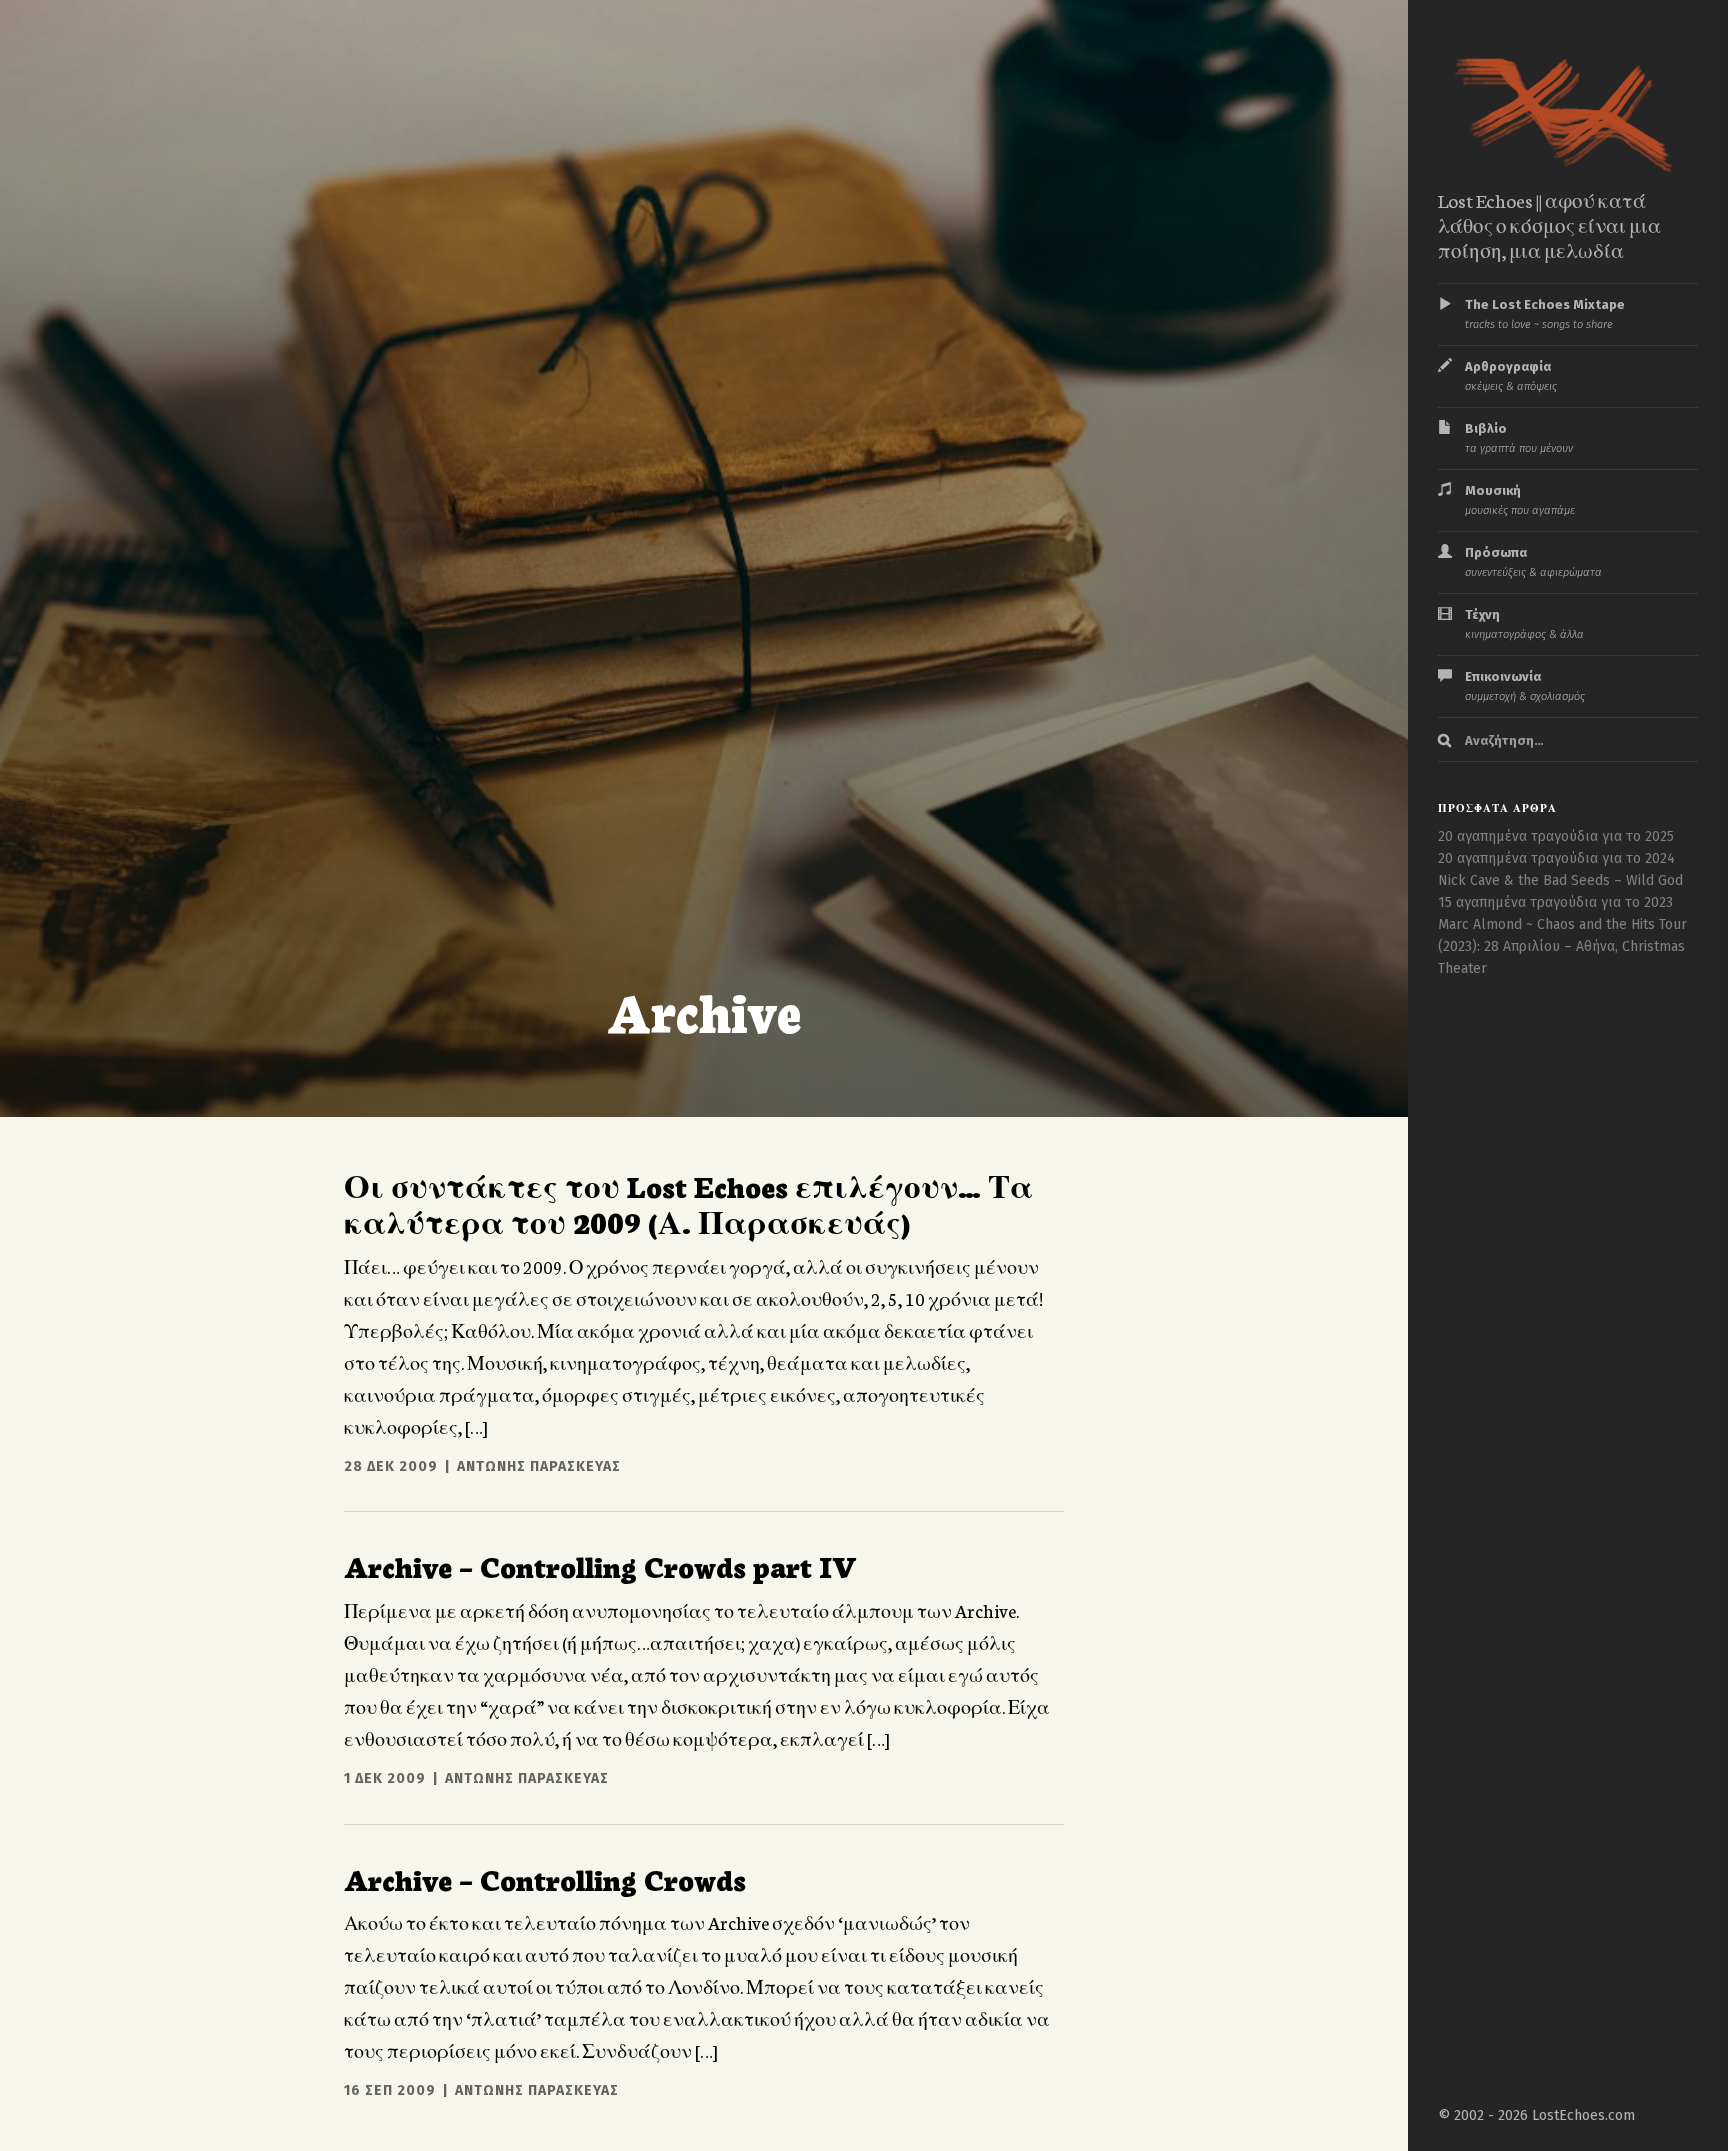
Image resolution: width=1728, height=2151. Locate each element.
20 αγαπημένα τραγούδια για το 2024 (1556, 858)
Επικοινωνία (1525, 686)
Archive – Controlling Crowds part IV (600, 1565)
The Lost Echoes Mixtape (1545, 314)
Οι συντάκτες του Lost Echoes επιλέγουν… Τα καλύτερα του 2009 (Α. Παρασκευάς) (688, 1203)
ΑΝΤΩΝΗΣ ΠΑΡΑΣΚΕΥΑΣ (539, 1466)
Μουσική (1520, 500)
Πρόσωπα (1533, 562)
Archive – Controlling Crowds (545, 1878)
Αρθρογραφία (1511, 376)
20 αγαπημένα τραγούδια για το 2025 (1556, 836)
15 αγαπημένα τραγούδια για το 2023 (1555, 902)
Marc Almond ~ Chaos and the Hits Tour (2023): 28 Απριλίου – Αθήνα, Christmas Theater (1562, 946)
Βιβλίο (1519, 438)
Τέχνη (1524, 624)
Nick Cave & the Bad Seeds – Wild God (1560, 880)
